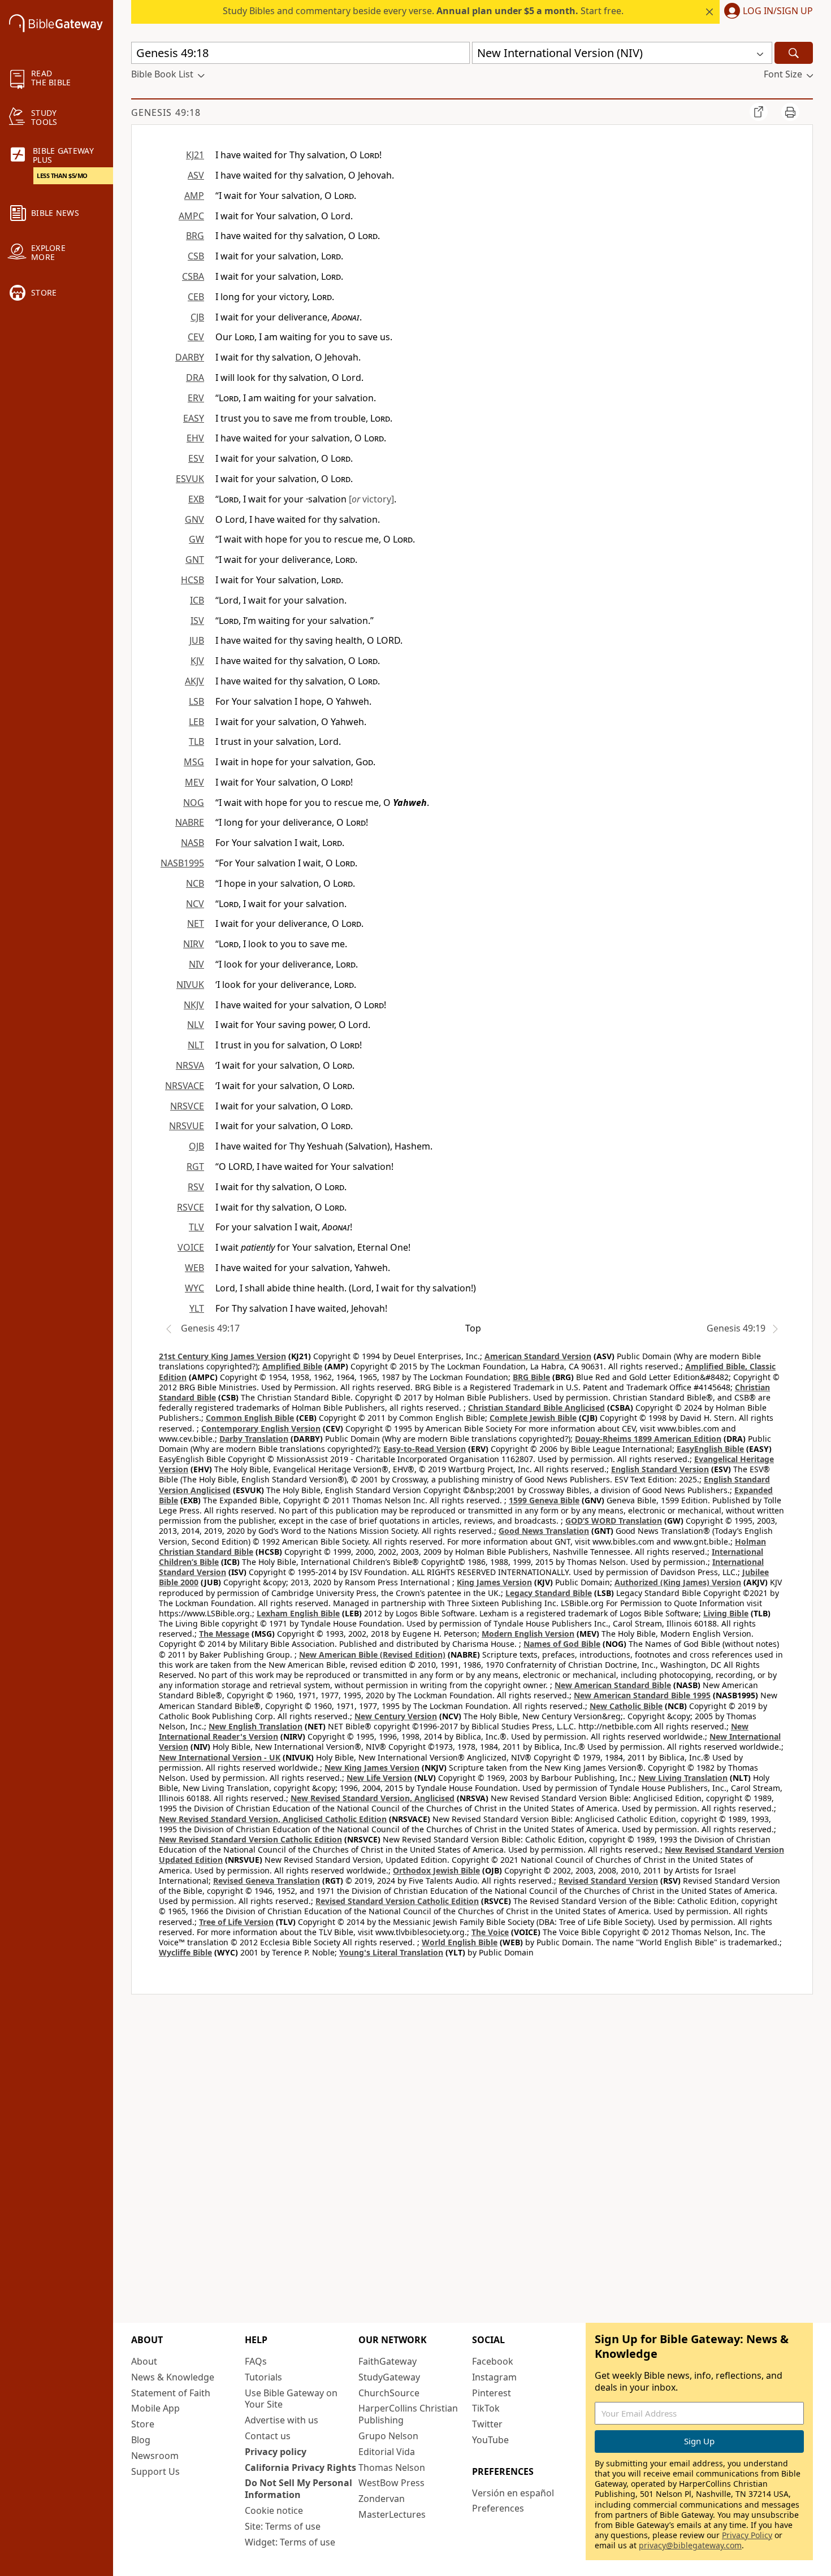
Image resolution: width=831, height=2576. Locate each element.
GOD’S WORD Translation (614, 1521)
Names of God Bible (562, 1644)
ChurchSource (389, 2393)
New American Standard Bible (613, 1685)
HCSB (192, 580)
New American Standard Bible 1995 (642, 1695)
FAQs (256, 2361)
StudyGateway (389, 2377)
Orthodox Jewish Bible (436, 1870)
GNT (195, 560)
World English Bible (460, 1942)
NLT (196, 1045)
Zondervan (382, 2499)
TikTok (486, 2408)
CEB (196, 297)
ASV (196, 175)
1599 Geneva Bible (544, 1500)
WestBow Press (391, 2483)
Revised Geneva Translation (267, 1881)
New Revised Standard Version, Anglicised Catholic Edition (273, 1819)
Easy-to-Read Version (425, 1449)
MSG (194, 762)
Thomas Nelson (392, 2467)
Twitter (487, 2424)
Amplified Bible (292, 1366)
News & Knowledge (173, 2377)
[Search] (794, 53)
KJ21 (195, 155)
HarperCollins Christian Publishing (408, 2414)
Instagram (494, 2377)
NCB (195, 883)
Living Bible (726, 1613)
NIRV (194, 944)
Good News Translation (544, 1531)
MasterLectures (392, 2514)
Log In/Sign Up (778, 11)
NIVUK (190, 985)
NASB (192, 843)
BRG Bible (531, 1377)
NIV (196, 964)
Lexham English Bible (298, 1613)
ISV (197, 621)
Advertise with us (282, 2420)
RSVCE (191, 1207)
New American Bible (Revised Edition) (372, 1655)
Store (143, 2424)
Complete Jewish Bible (533, 1418)
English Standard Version (660, 1469)
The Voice (490, 1932)
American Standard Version (538, 1356)
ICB (197, 600)
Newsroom (155, 2456)
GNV (194, 519)
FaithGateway (388, 2361)
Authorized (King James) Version (678, 1582)
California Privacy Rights (300, 2467)
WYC (194, 1288)
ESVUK (190, 479)
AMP (194, 196)
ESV (196, 458)
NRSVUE (187, 1126)
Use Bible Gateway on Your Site (291, 2399)
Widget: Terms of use (290, 2542)
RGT (195, 1166)
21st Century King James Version (222, 1356)
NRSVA (190, 1065)
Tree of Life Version (236, 1922)
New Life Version (379, 1778)
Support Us (155, 2471)
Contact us (268, 2436)
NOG (194, 803)
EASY (194, 418)
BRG (195, 236)
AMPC (191, 216)
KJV (197, 661)
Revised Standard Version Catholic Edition (397, 1901)
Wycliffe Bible (185, 1952)
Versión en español (513, 2493)
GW (196, 539)
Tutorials (263, 2377)
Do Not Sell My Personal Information (298, 2489)
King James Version (494, 1582)
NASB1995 (182, 863)
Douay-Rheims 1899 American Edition (648, 1439)
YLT (197, 1308)
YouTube (490, 2440)
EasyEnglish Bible (710, 1449)
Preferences (498, 2508)
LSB (196, 701)
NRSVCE (187, 1106)
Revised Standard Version (608, 1881)
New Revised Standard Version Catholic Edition (250, 1839)
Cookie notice (274, 2510)
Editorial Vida (387, 2452)
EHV (195, 438)
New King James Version (372, 1768)
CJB (197, 317)
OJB (196, 1146)
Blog (141, 2440)
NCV (195, 904)
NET (196, 923)
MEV (194, 782)
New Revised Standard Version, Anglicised (373, 1798)
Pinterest (492, 2393)
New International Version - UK (220, 1757)
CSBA (193, 276)
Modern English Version (528, 1634)
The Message (224, 1634)
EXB (196, 499)
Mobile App (155, 2408)
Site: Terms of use (283, 2526)
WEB (194, 1268)
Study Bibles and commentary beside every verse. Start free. (423, 11)
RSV (196, 1187)
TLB (196, 741)
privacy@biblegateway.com (690, 2545)
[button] (766, 12)
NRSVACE (185, 1086)
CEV (196, 337)
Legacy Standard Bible (549, 1593)
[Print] (790, 112)
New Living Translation (683, 1778)
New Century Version (396, 1716)
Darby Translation (254, 1439)
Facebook (493, 2361)
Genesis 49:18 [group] (166, 112)
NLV (196, 1025)
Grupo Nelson (388, 2436)
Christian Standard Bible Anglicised (536, 1408)
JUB (197, 640)
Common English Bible (250, 1418)
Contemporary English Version (261, 1428)
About (144, 2361)
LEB (196, 722)
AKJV (194, 681)
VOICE (191, 1247)
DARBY (190, 357)
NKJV (194, 1005)
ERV (196, 398)
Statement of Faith (171, 2393)
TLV (196, 1227)
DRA (195, 378)
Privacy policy (276, 2452)
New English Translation (256, 1726)
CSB (196, 256)
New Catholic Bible (626, 1706)
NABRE (190, 822)
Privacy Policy (747, 2535)
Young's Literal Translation (391, 1952)
